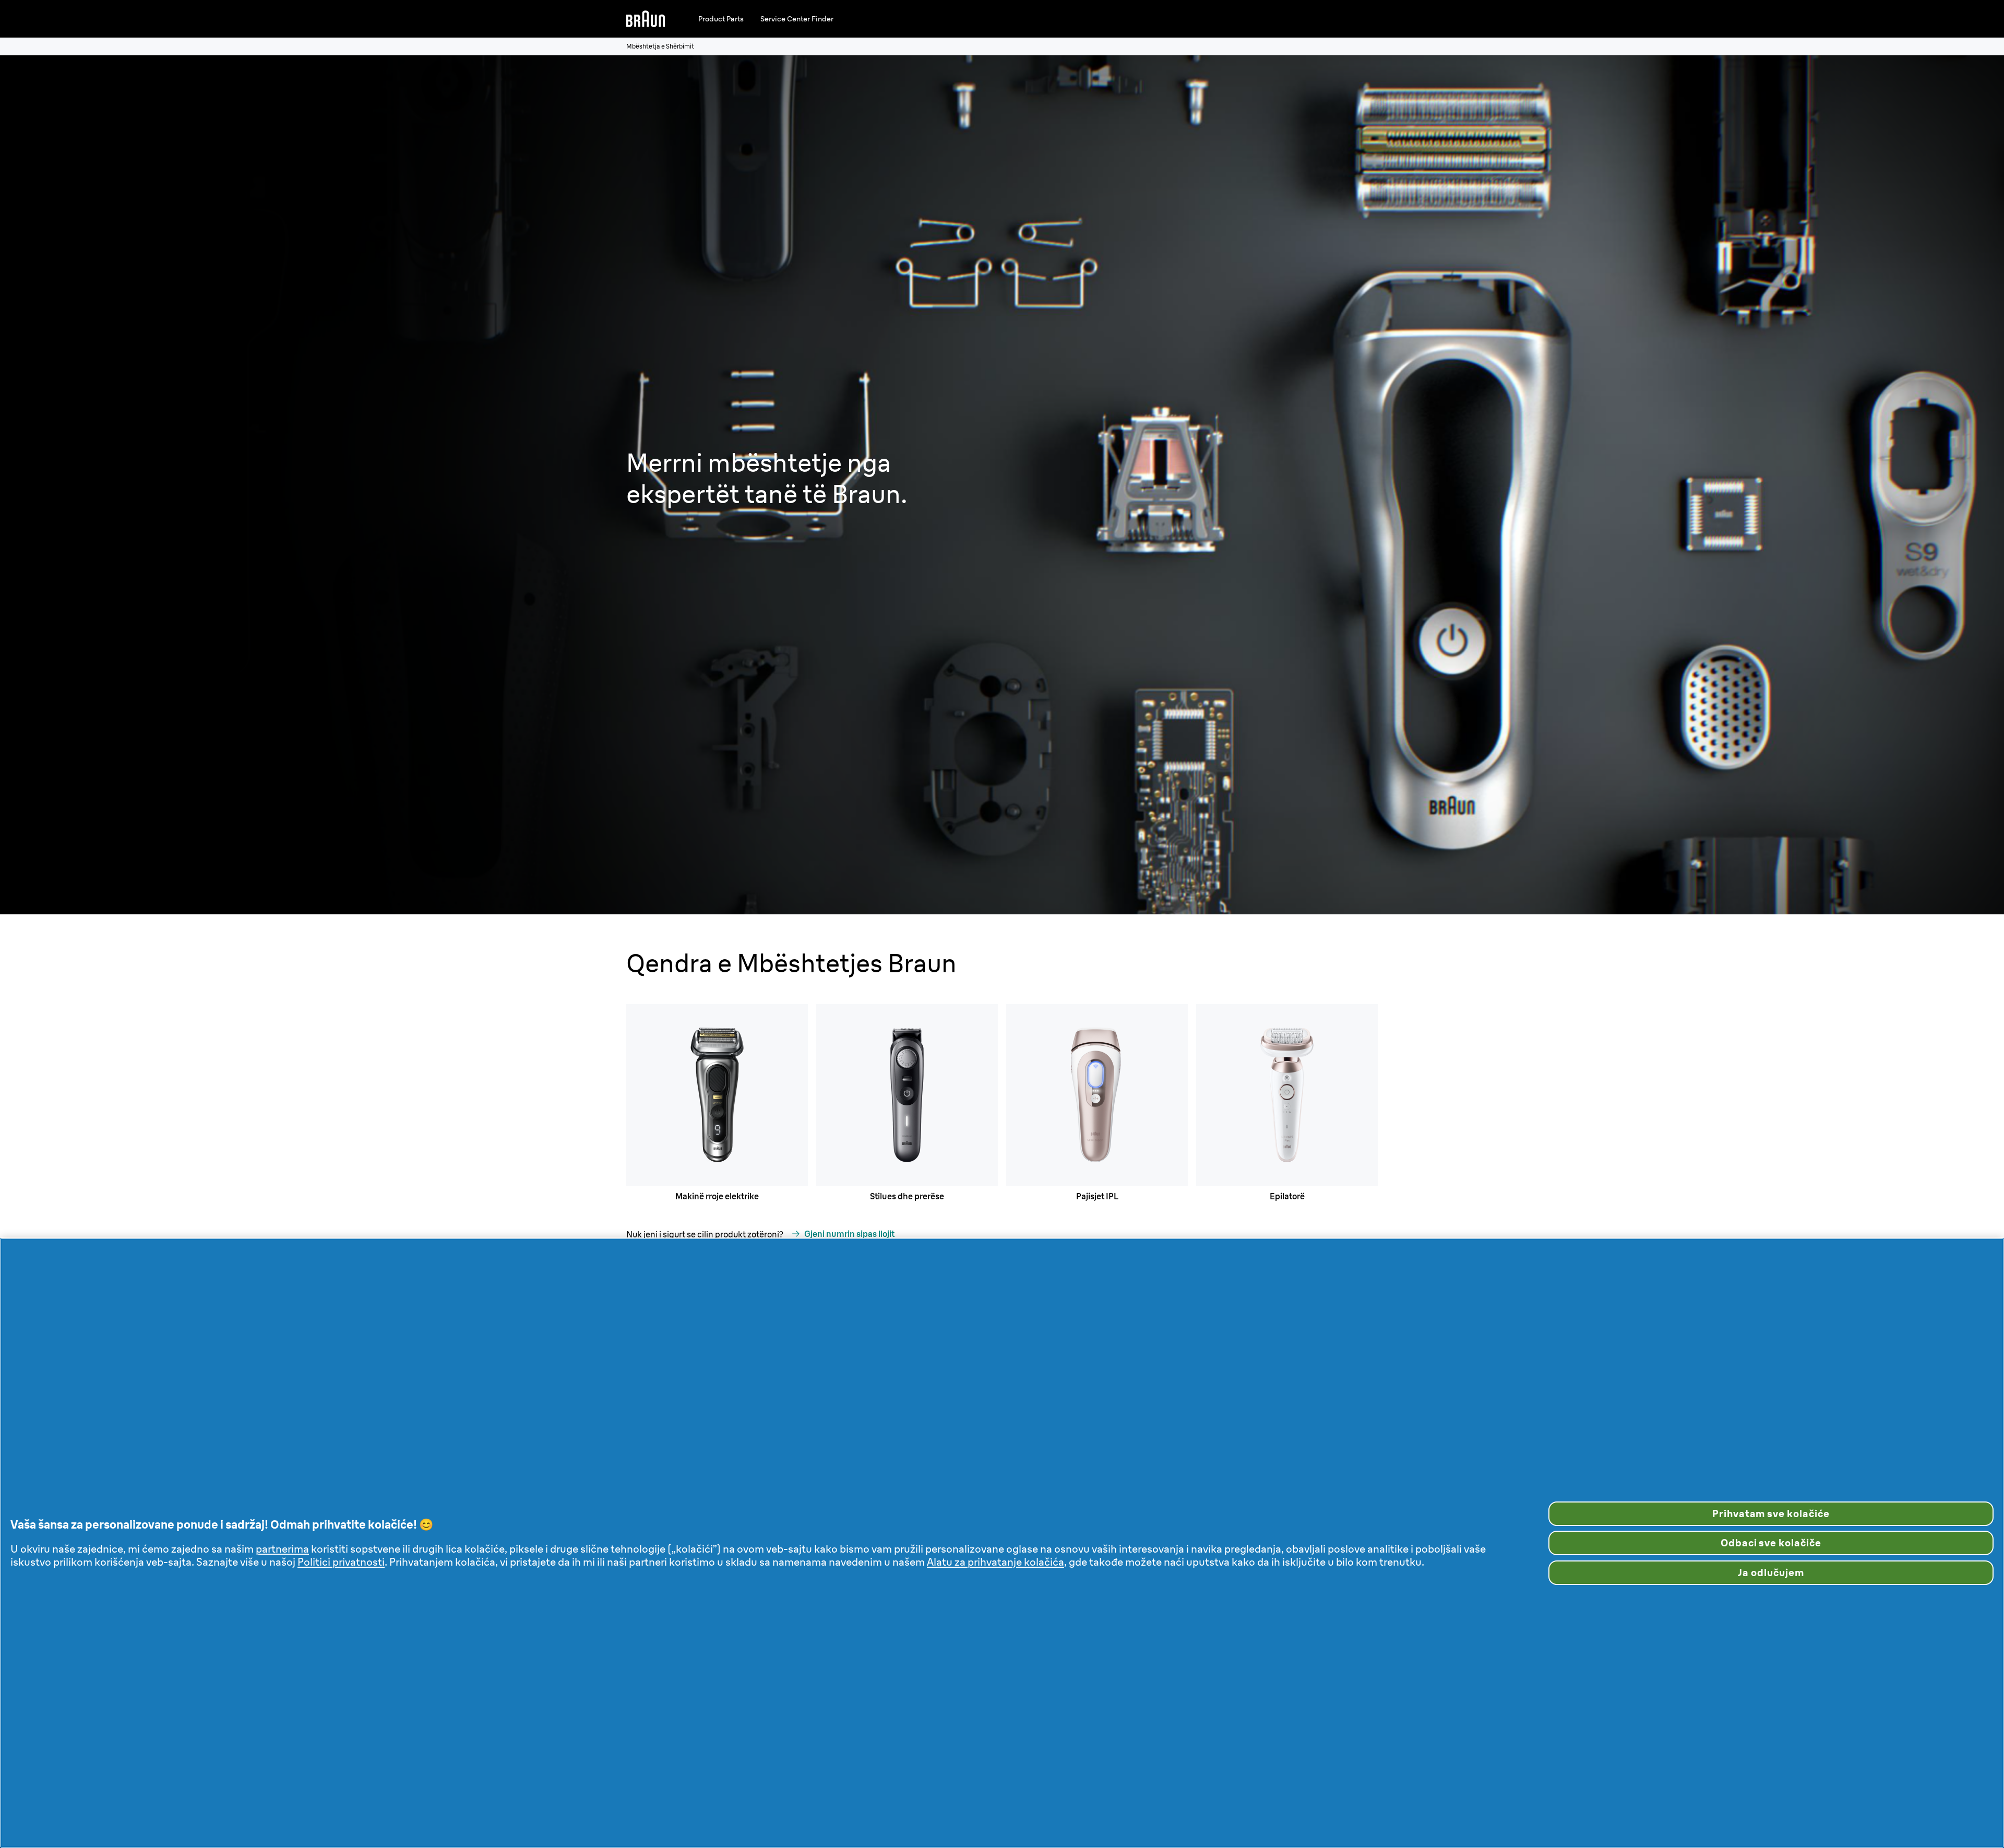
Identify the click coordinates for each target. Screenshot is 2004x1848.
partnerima (282, 1549)
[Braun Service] (646, 19)
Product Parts (721, 19)
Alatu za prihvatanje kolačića (995, 1562)
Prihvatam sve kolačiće (1771, 1513)
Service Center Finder (797, 19)
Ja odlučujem (1771, 1572)
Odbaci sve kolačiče (1771, 1543)
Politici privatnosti (341, 1562)
